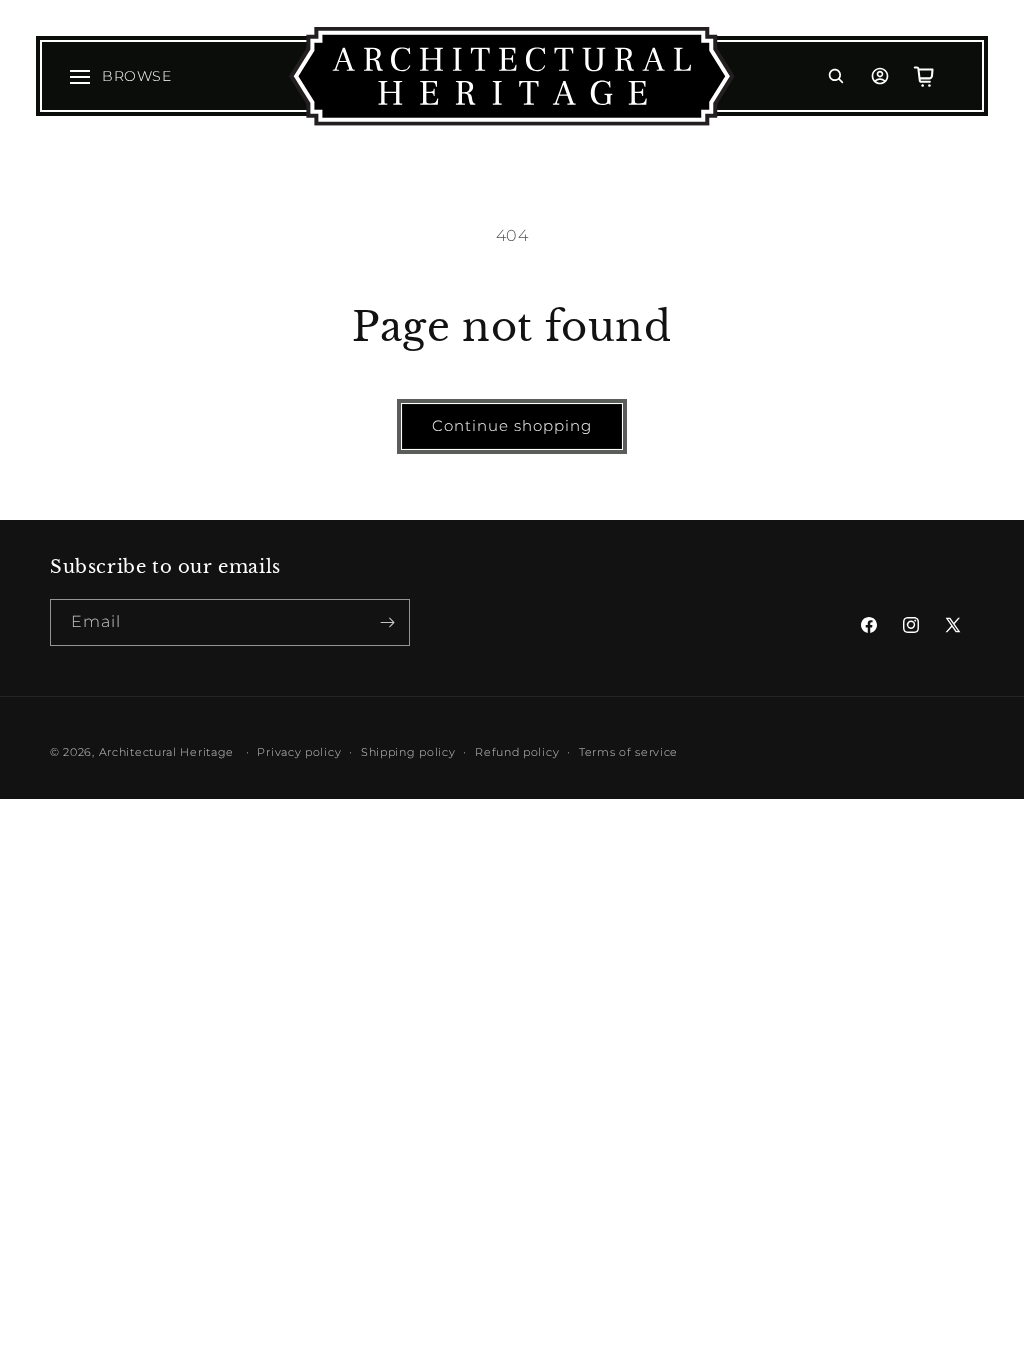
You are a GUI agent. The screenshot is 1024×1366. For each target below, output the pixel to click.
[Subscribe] (387, 622)
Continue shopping (512, 425)
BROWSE (137, 76)
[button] (836, 76)
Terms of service (628, 752)
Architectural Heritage (166, 752)
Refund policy (517, 752)
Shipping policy (408, 752)
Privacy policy (299, 752)
